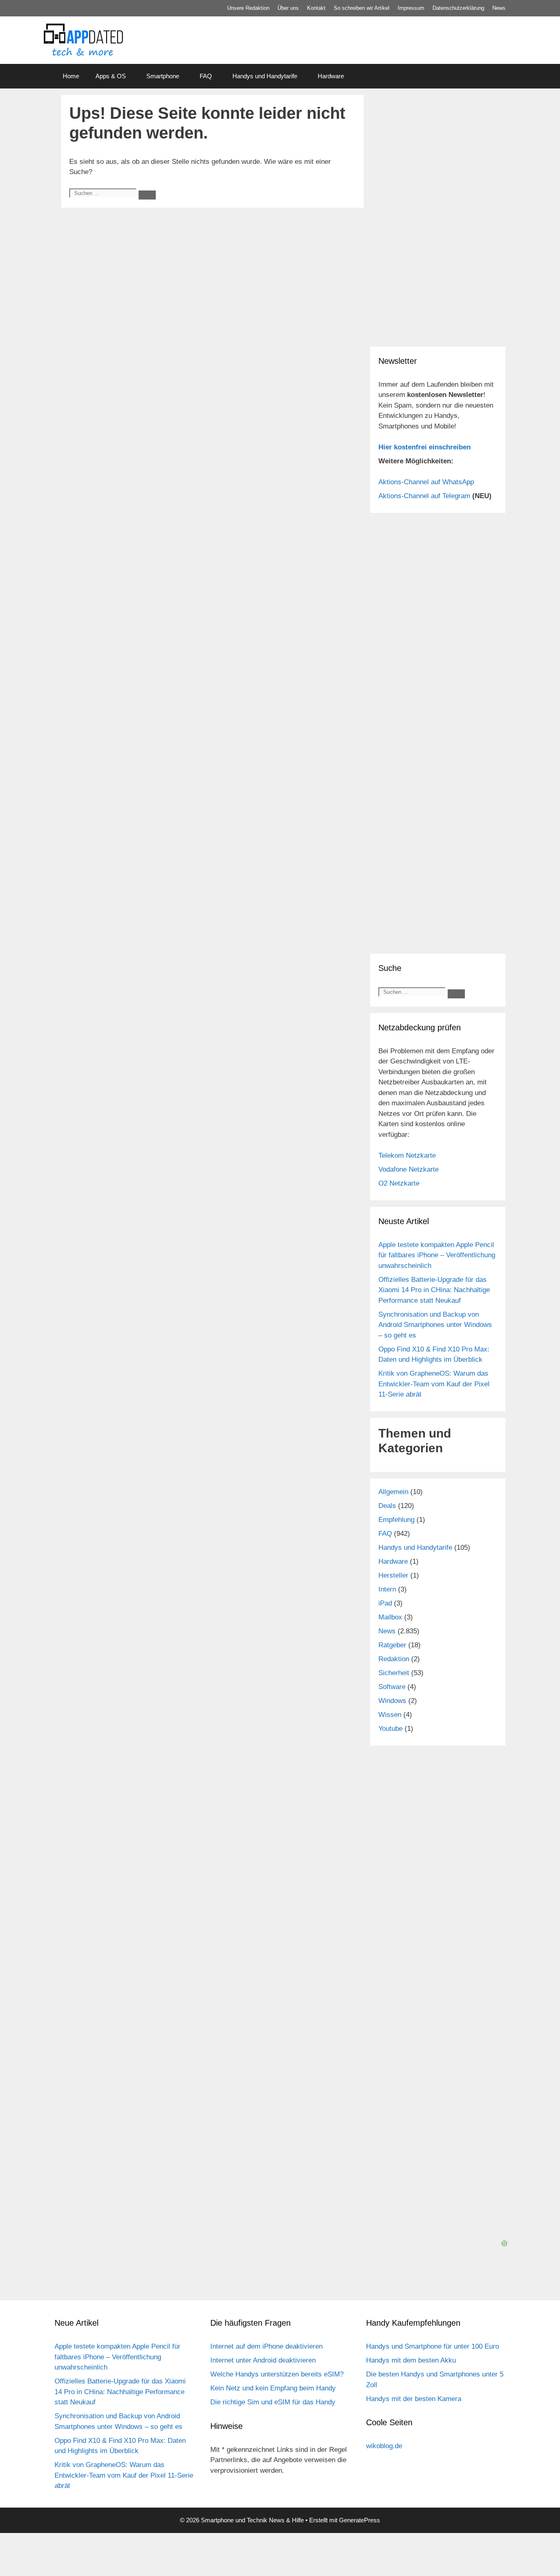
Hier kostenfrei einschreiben (425, 447)
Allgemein (393, 1492)
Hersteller (393, 1575)
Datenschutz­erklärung (458, 8)
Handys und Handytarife (265, 76)
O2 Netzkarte (399, 1183)
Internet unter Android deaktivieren (263, 2360)
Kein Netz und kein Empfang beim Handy (273, 2388)
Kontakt (316, 8)
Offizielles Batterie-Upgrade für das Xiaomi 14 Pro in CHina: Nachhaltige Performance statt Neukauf (434, 1290)
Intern (387, 1589)
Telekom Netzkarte (407, 1155)
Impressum (411, 8)
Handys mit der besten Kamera (414, 2399)
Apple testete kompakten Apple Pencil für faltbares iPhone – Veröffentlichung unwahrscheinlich (437, 1255)
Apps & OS (111, 76)
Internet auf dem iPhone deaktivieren (266, 2346)
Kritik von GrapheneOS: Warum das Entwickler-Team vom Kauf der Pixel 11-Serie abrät (434, 1384)
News (499, 8)
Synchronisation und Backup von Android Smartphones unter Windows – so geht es (435, 1325)
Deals (387, 1506)
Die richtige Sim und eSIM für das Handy (273, 2402)
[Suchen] (147, 195)
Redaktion (394, 1659)
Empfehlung (396, 1520)
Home (71, 76)
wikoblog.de (384, 2446)
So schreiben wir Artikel (362, 8)
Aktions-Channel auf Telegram (424, 496)
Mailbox (390, 1617)
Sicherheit (394, 1673)
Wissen (390, 1715)
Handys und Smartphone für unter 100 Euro (433, 2346)
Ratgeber (392, 1645)
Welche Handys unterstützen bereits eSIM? (277, 2374)
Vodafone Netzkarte (409, 1169)
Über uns (288, 8)
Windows (392, 1701)
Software (392, 1687)
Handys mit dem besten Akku (411, 2360)
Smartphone (163, 76)
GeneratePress (360, 2520)
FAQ (206, 76)
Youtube (390, 1729)
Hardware (331, 76)
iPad (385, 1603)
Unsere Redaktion (248, 8)
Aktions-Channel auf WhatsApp (426, 482)
